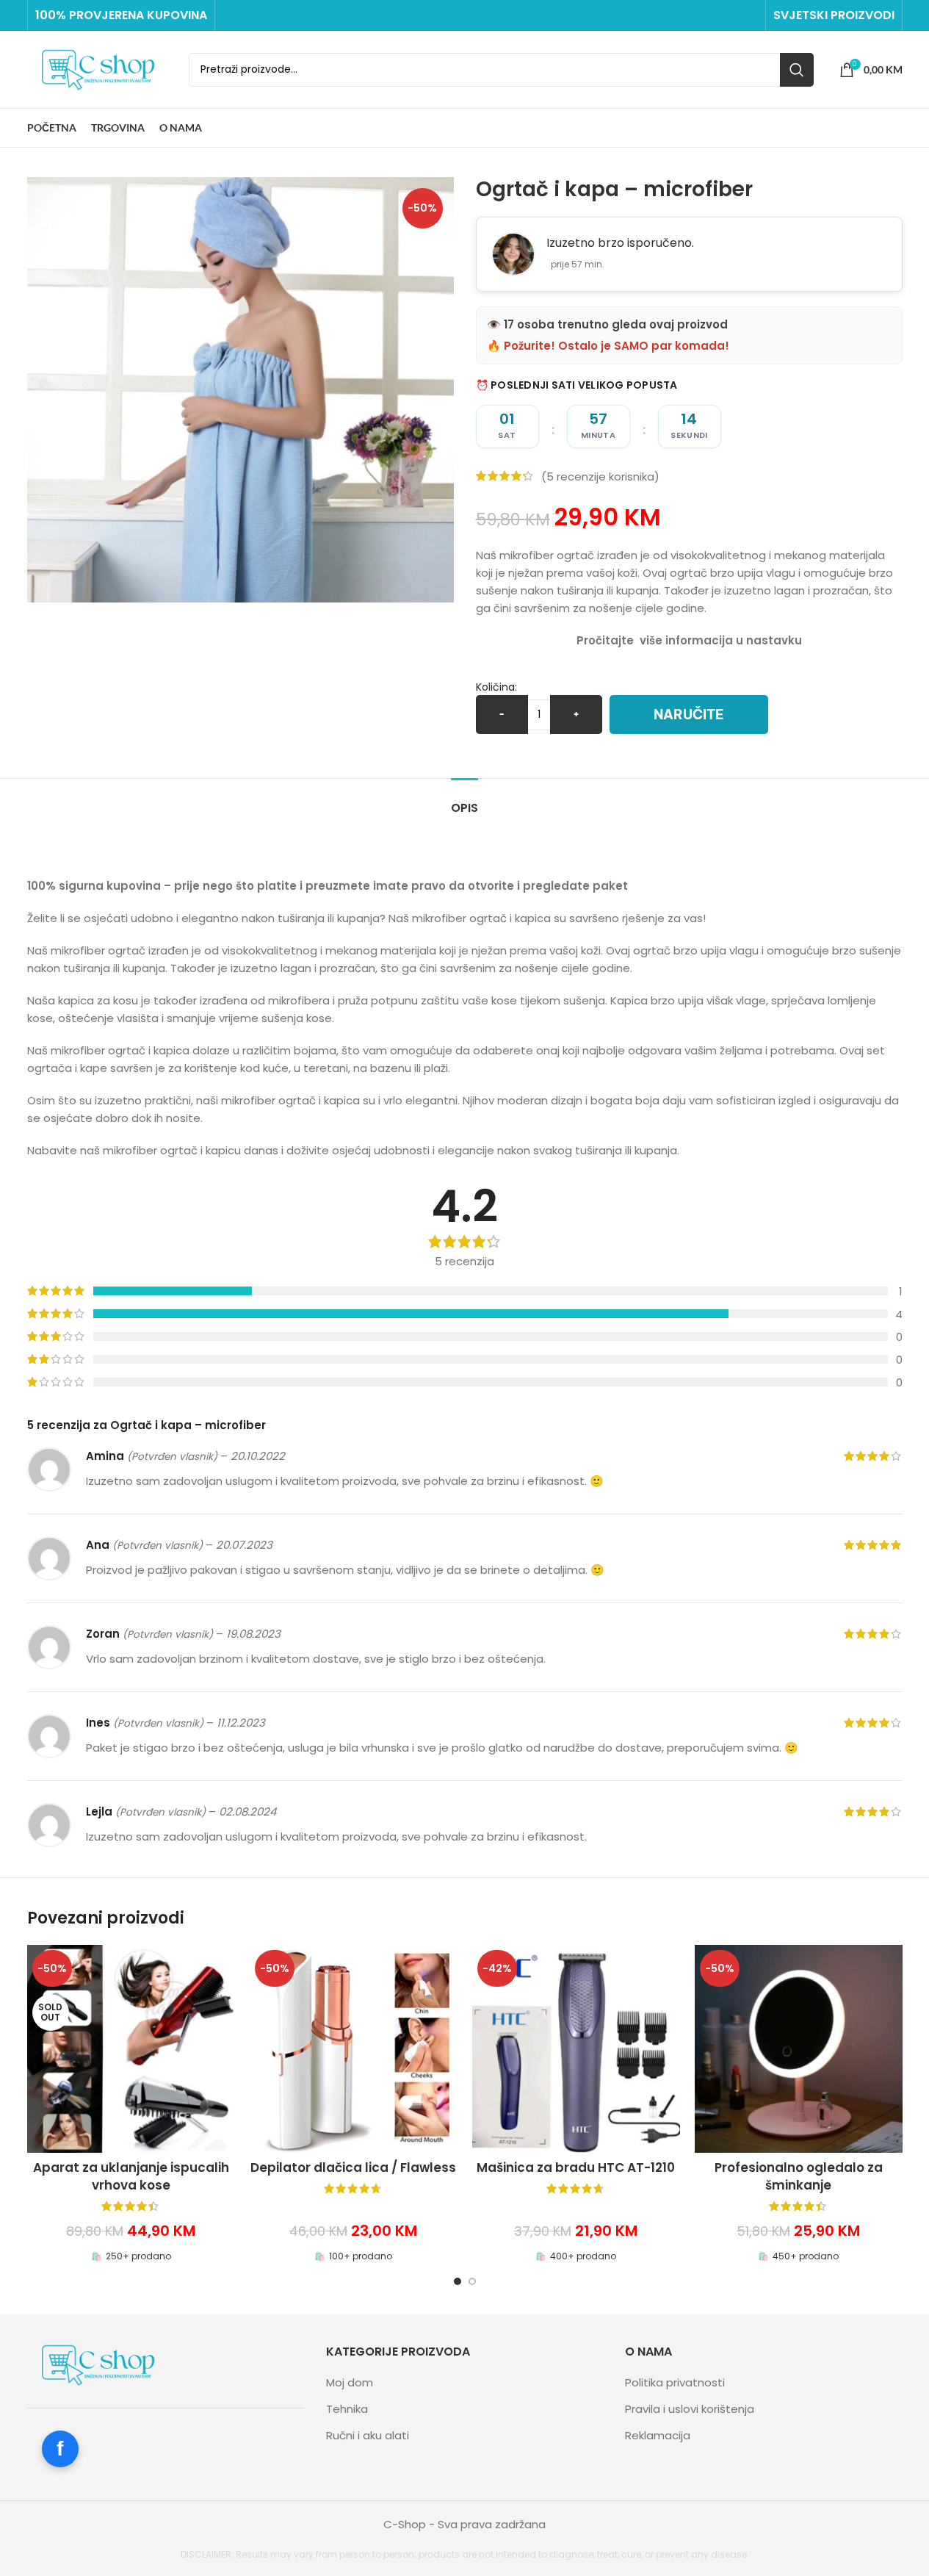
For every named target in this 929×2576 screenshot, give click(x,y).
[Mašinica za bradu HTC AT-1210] (576, 2049)
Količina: (496, 687)
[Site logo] (101, 69)
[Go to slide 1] (458, 2281)
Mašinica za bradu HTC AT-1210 (576, 2167)
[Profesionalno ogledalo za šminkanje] (799, 2049)
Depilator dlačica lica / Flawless (353, 2167)
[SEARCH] (797, 70)
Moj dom (350, 2382)
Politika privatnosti (675, 2382)
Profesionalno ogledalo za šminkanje (799, 2176)
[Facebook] (60, 2449)
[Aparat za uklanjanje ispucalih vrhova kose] (131, 2049)
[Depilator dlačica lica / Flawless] (354, 2049)
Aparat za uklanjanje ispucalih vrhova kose (131, 2176)
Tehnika (347, 2409)
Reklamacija (658, 2435)
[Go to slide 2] (472, 2281)
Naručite (689, 715)
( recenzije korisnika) (600, 476)
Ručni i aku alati (368, 2435)
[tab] (464, 800)
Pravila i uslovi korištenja (690, 2409)
